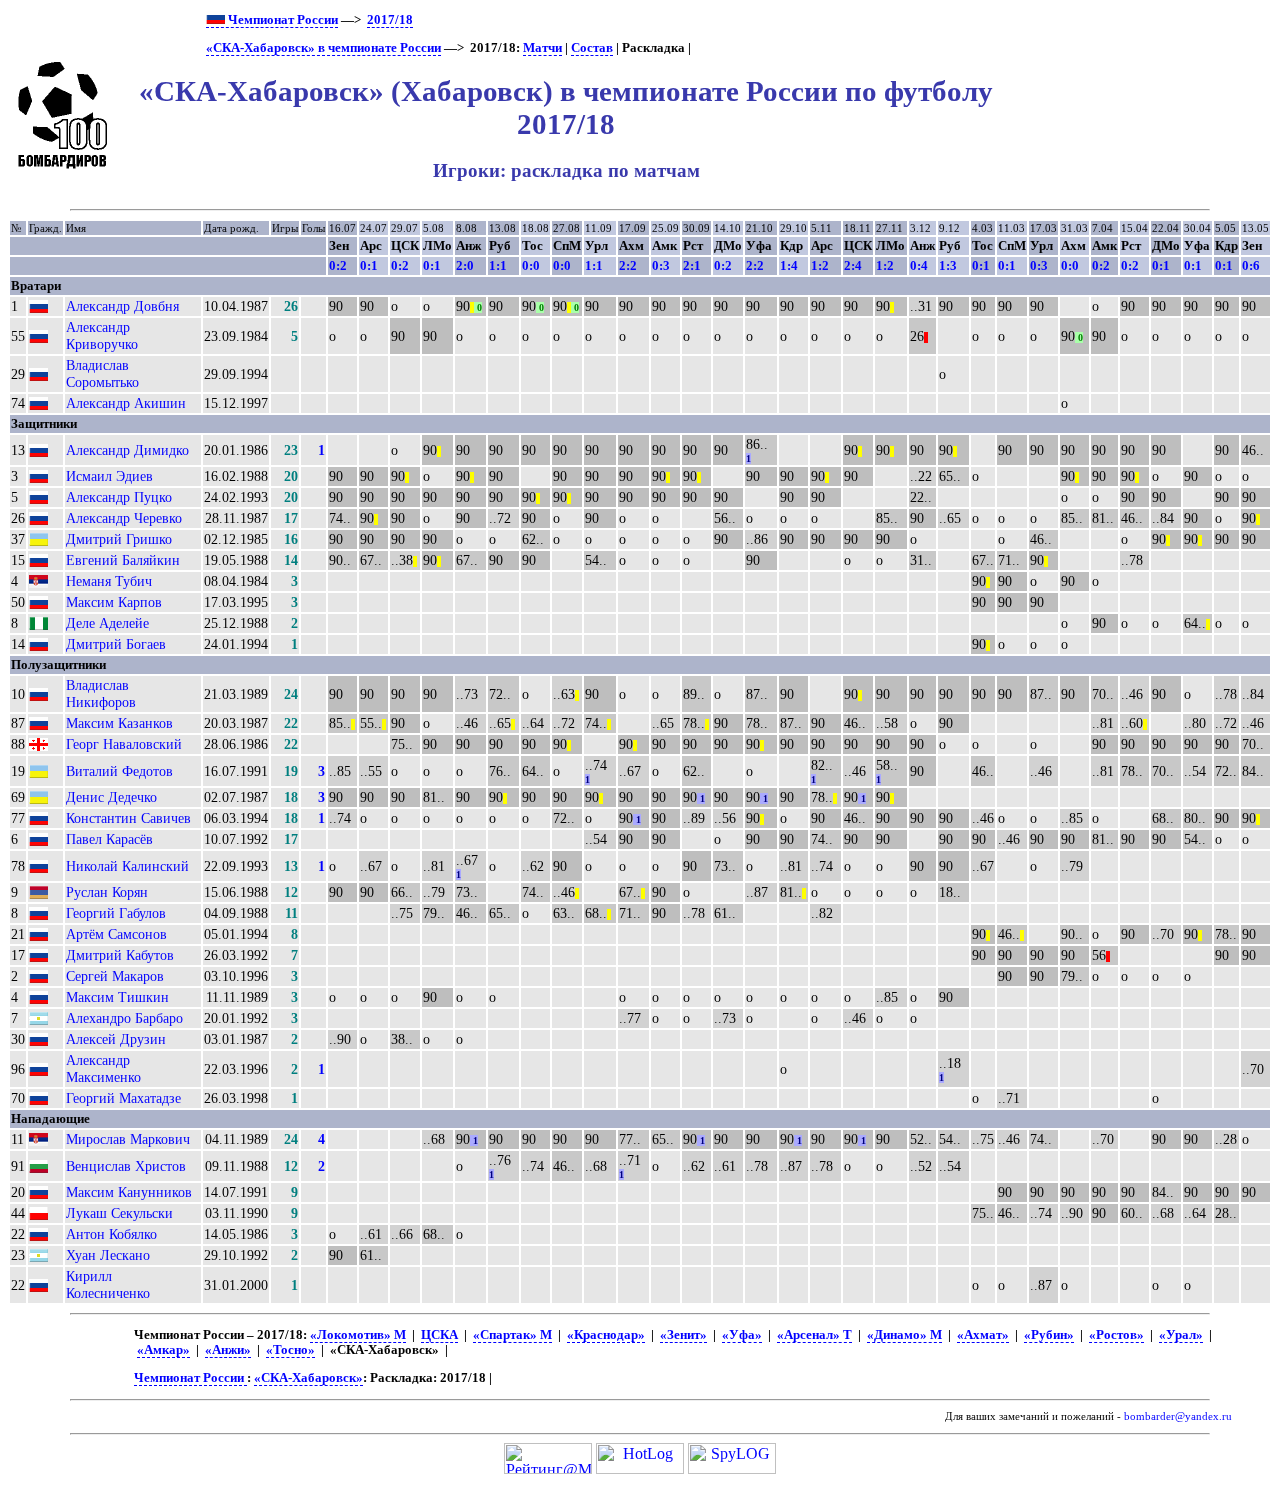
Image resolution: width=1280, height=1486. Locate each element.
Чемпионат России (281, 20)
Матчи (542, 48)
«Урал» (1181, 1335)
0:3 (661, 265)
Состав (592, 48)
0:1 (369, 265)
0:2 (338, 265)
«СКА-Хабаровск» (308, 1378)
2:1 (692, 265)
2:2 (628, 265)
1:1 (498, 265)
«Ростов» (1116, 1335)
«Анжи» (228, 1350)
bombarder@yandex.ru (1178, 1416)
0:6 (1251, 265)
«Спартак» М (512, 1335)
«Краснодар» (606, 1335)
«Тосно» (290, 1350)
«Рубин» (1049, 1335)
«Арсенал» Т (814, 1335)
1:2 (820, 265)
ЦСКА (439, 1335)
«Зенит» (683, 1335)
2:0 (465, 265)
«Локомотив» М (358, 1335)
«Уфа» (742, 1335)
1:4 (789, 265)
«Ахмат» (983, 1335)
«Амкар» (163, 1350)
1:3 (948, 265)
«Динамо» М (904, 1335)
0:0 (531, 265)
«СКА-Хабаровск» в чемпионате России (323, 48)
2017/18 (390, 20)
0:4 (919, 265)
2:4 (853, 265)
